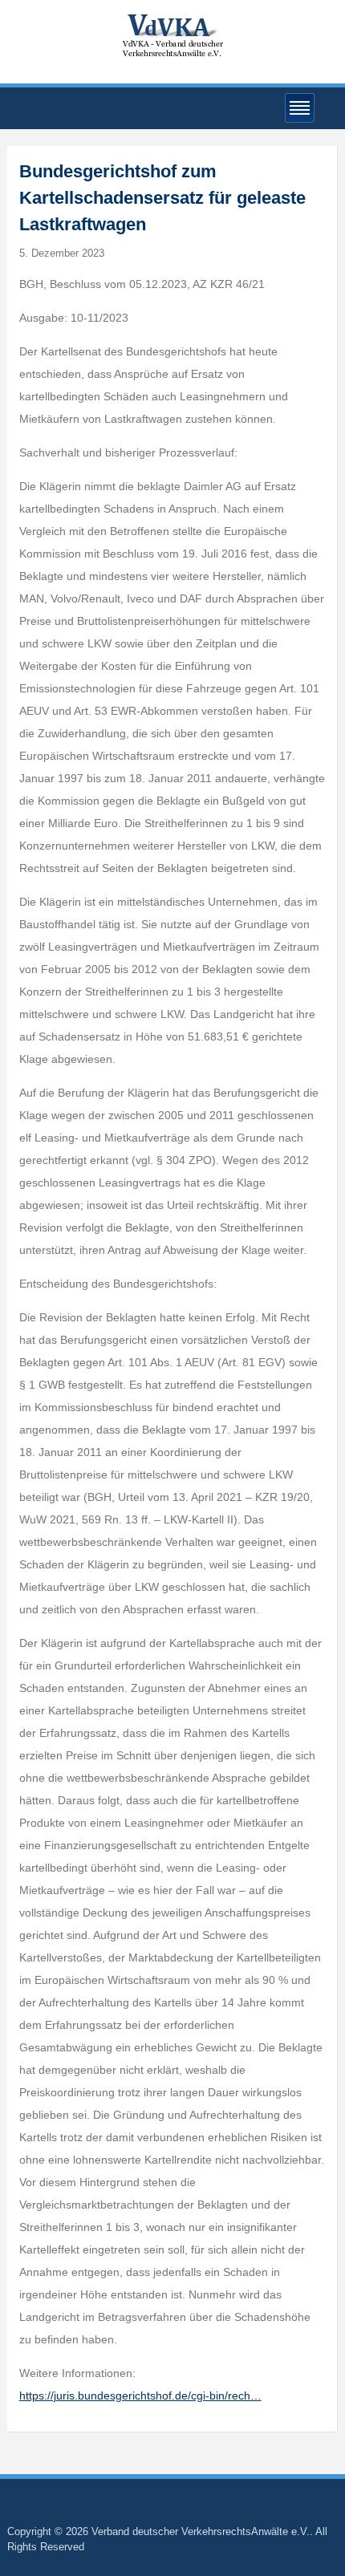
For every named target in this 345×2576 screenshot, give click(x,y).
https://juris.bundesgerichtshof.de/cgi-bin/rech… (140, 2395)
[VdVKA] (172, 35)
